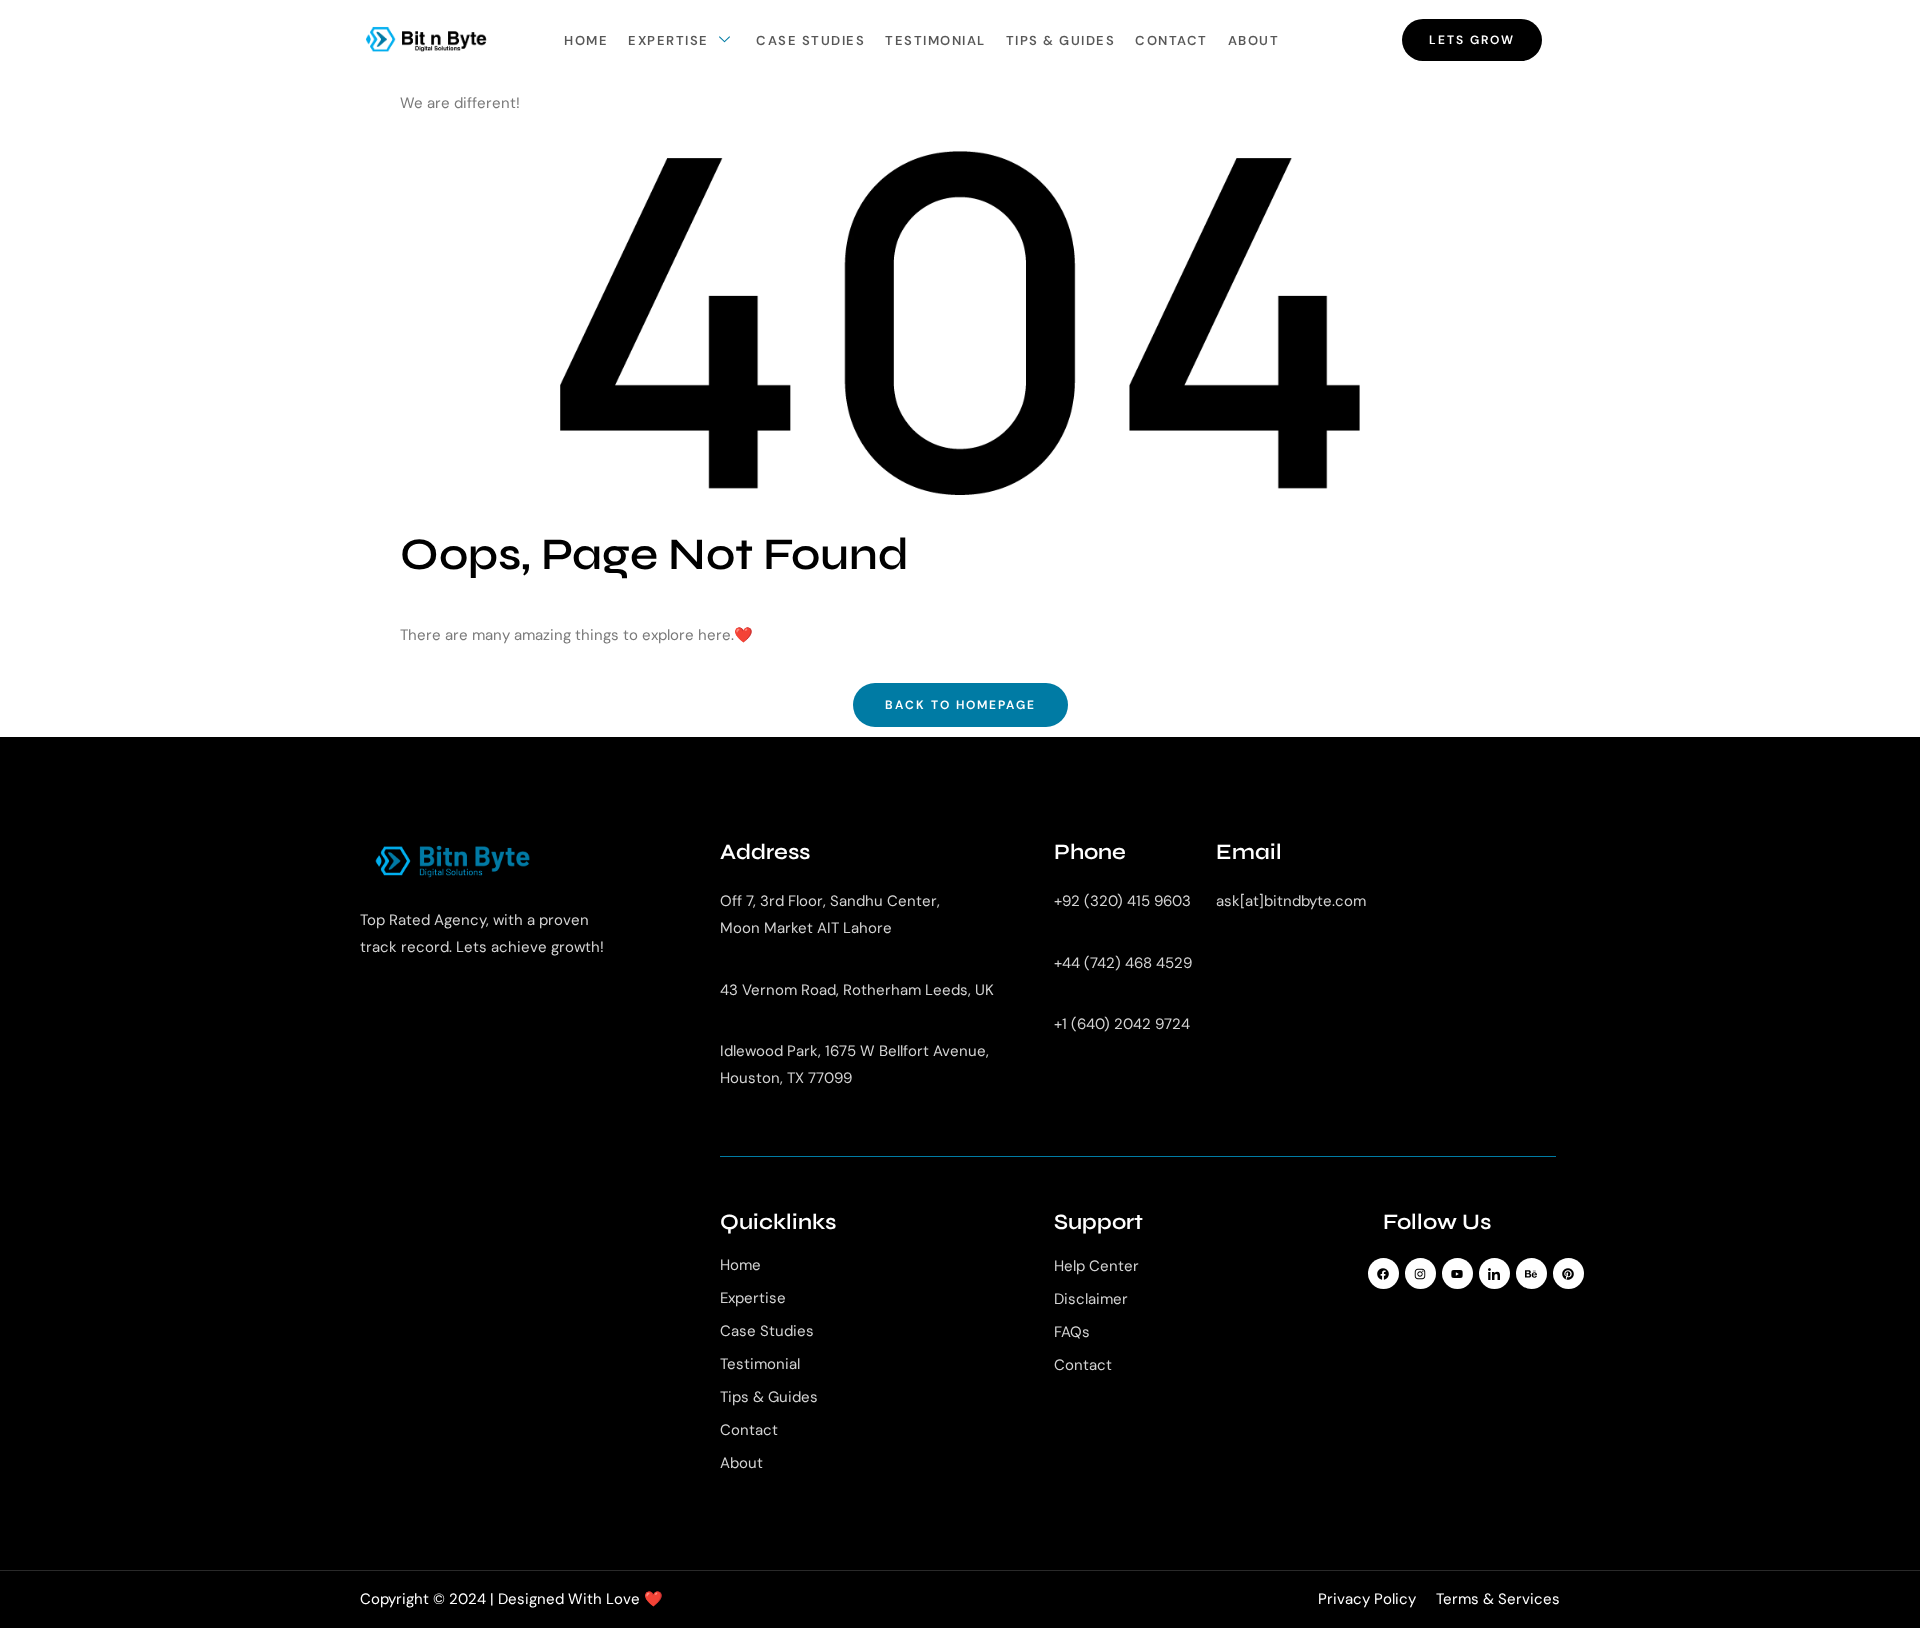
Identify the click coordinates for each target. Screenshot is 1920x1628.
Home (586, 40)
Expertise (668, 40)
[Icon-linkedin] (1494, 1273)
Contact (1171, 40)
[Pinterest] (1568, 1273)
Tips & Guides (1061, 40)
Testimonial (935, 40)
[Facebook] (1383, 1273)
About (1254, 40)
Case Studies (810, 40)
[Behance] (1531, 1273)
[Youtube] (1457, 1273)
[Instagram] (1420, 1273)
